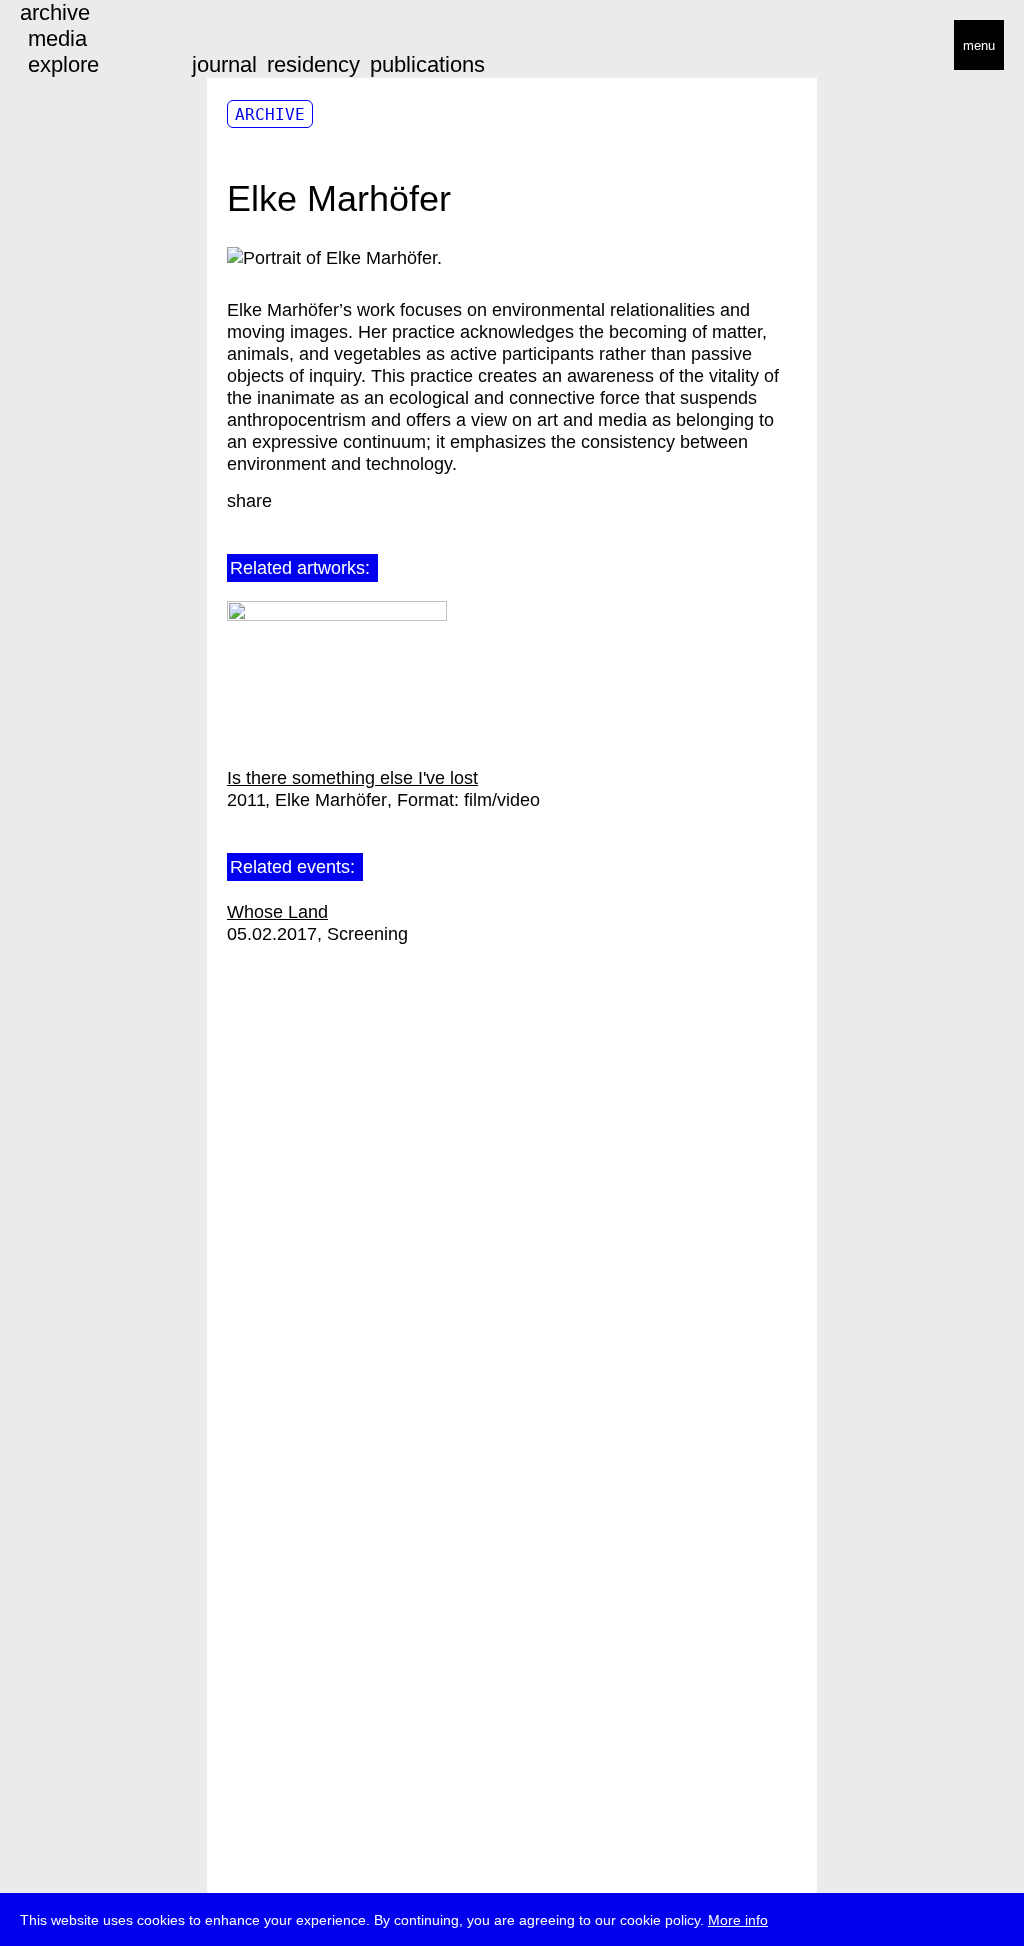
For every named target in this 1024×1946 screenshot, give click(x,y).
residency (313, 64)
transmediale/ (78, 46)
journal (224, 64)
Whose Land (277, 912)
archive (55, 12)
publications (427, 64)
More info (738, 1920)
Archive (270, 114)
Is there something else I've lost (352, 778)
